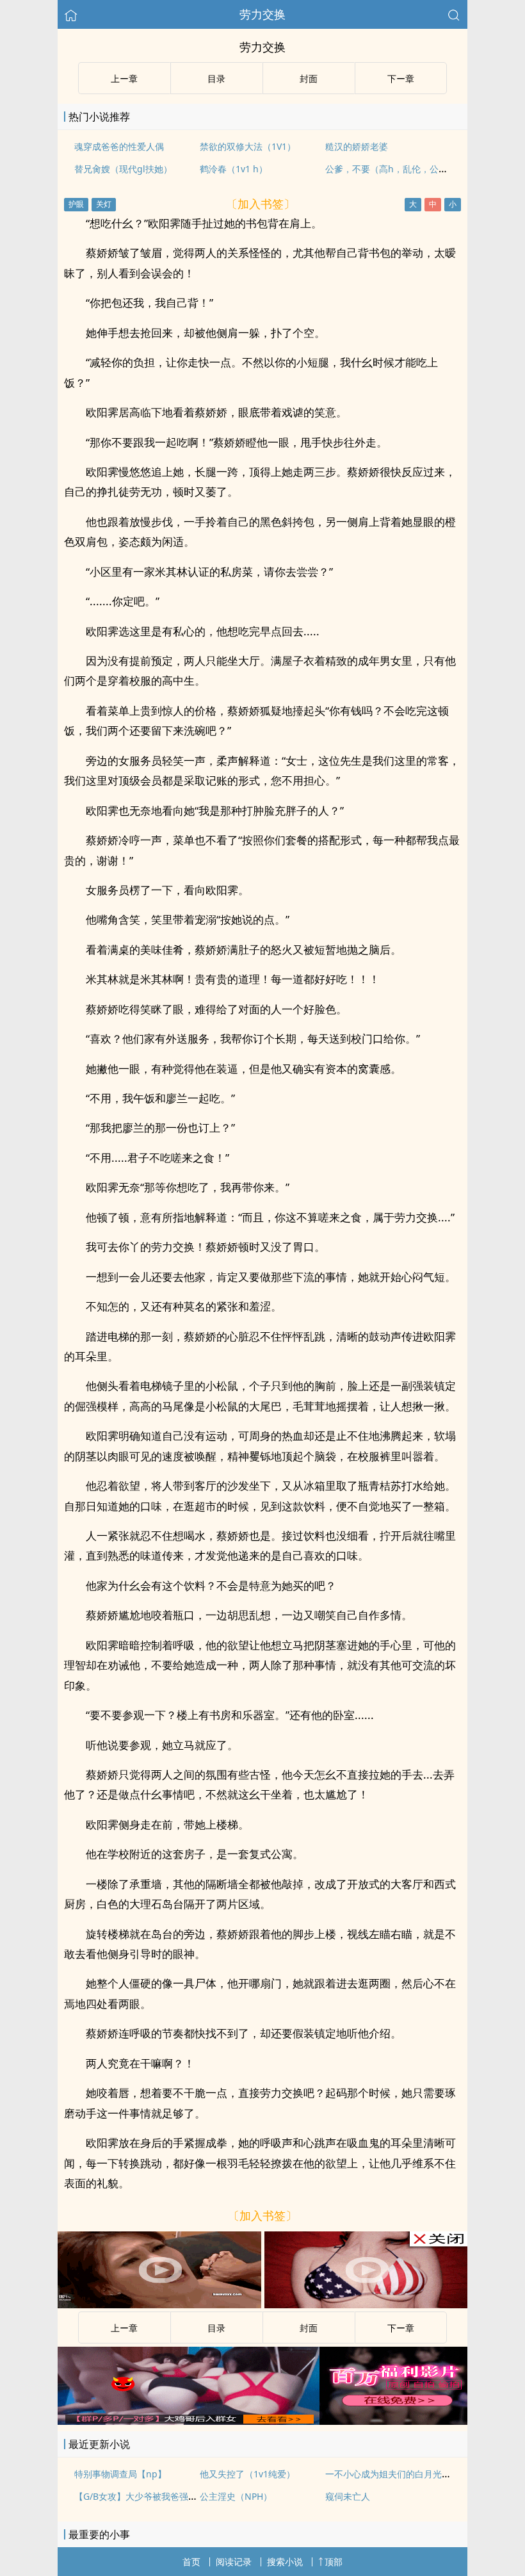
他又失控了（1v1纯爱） (247, 2474)
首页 (191, 2562)
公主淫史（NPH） (236, 2496)
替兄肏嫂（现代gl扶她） (123, 169)
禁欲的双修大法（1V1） (248, 146)
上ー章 (124, 78)
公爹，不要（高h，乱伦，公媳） (391, 169)
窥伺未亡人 (348, 2496)
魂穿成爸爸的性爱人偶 (119, 146)
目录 (216, 78)
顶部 (334, 2562)
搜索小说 (285, 2562)
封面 (309, 78)
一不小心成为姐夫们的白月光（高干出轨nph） (419, 2474)
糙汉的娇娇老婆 (357, 146)
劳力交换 (262, 14)
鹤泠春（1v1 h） (234, 169)
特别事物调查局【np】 (120, 2474)
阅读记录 (234, 2562)
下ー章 (401, 78)
